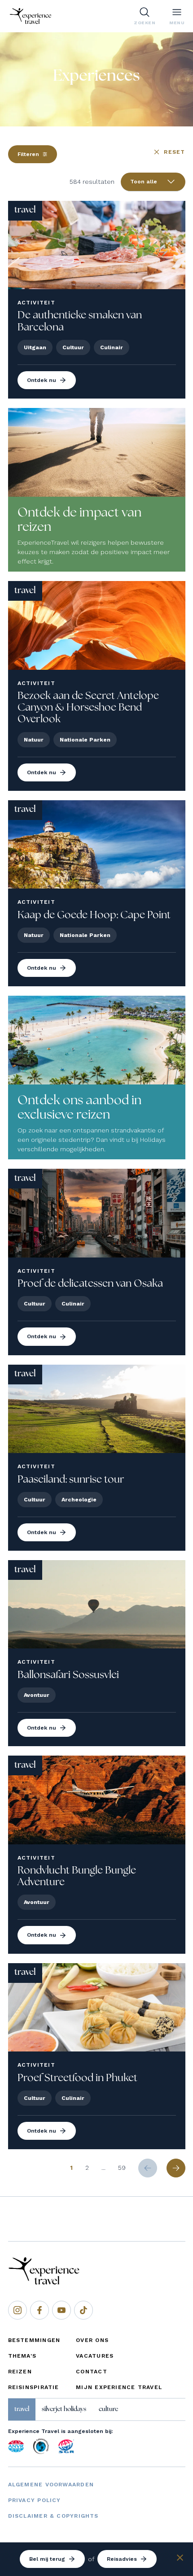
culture (108, 2409)
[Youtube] (61, 2310)
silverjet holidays (64, 2409)
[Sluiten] (180, 2559)
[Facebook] (39, 2310)
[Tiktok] (83, 2310)
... (103, 2168)
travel (22, 2409)
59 (122, 2168)
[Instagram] (18, 2310)
